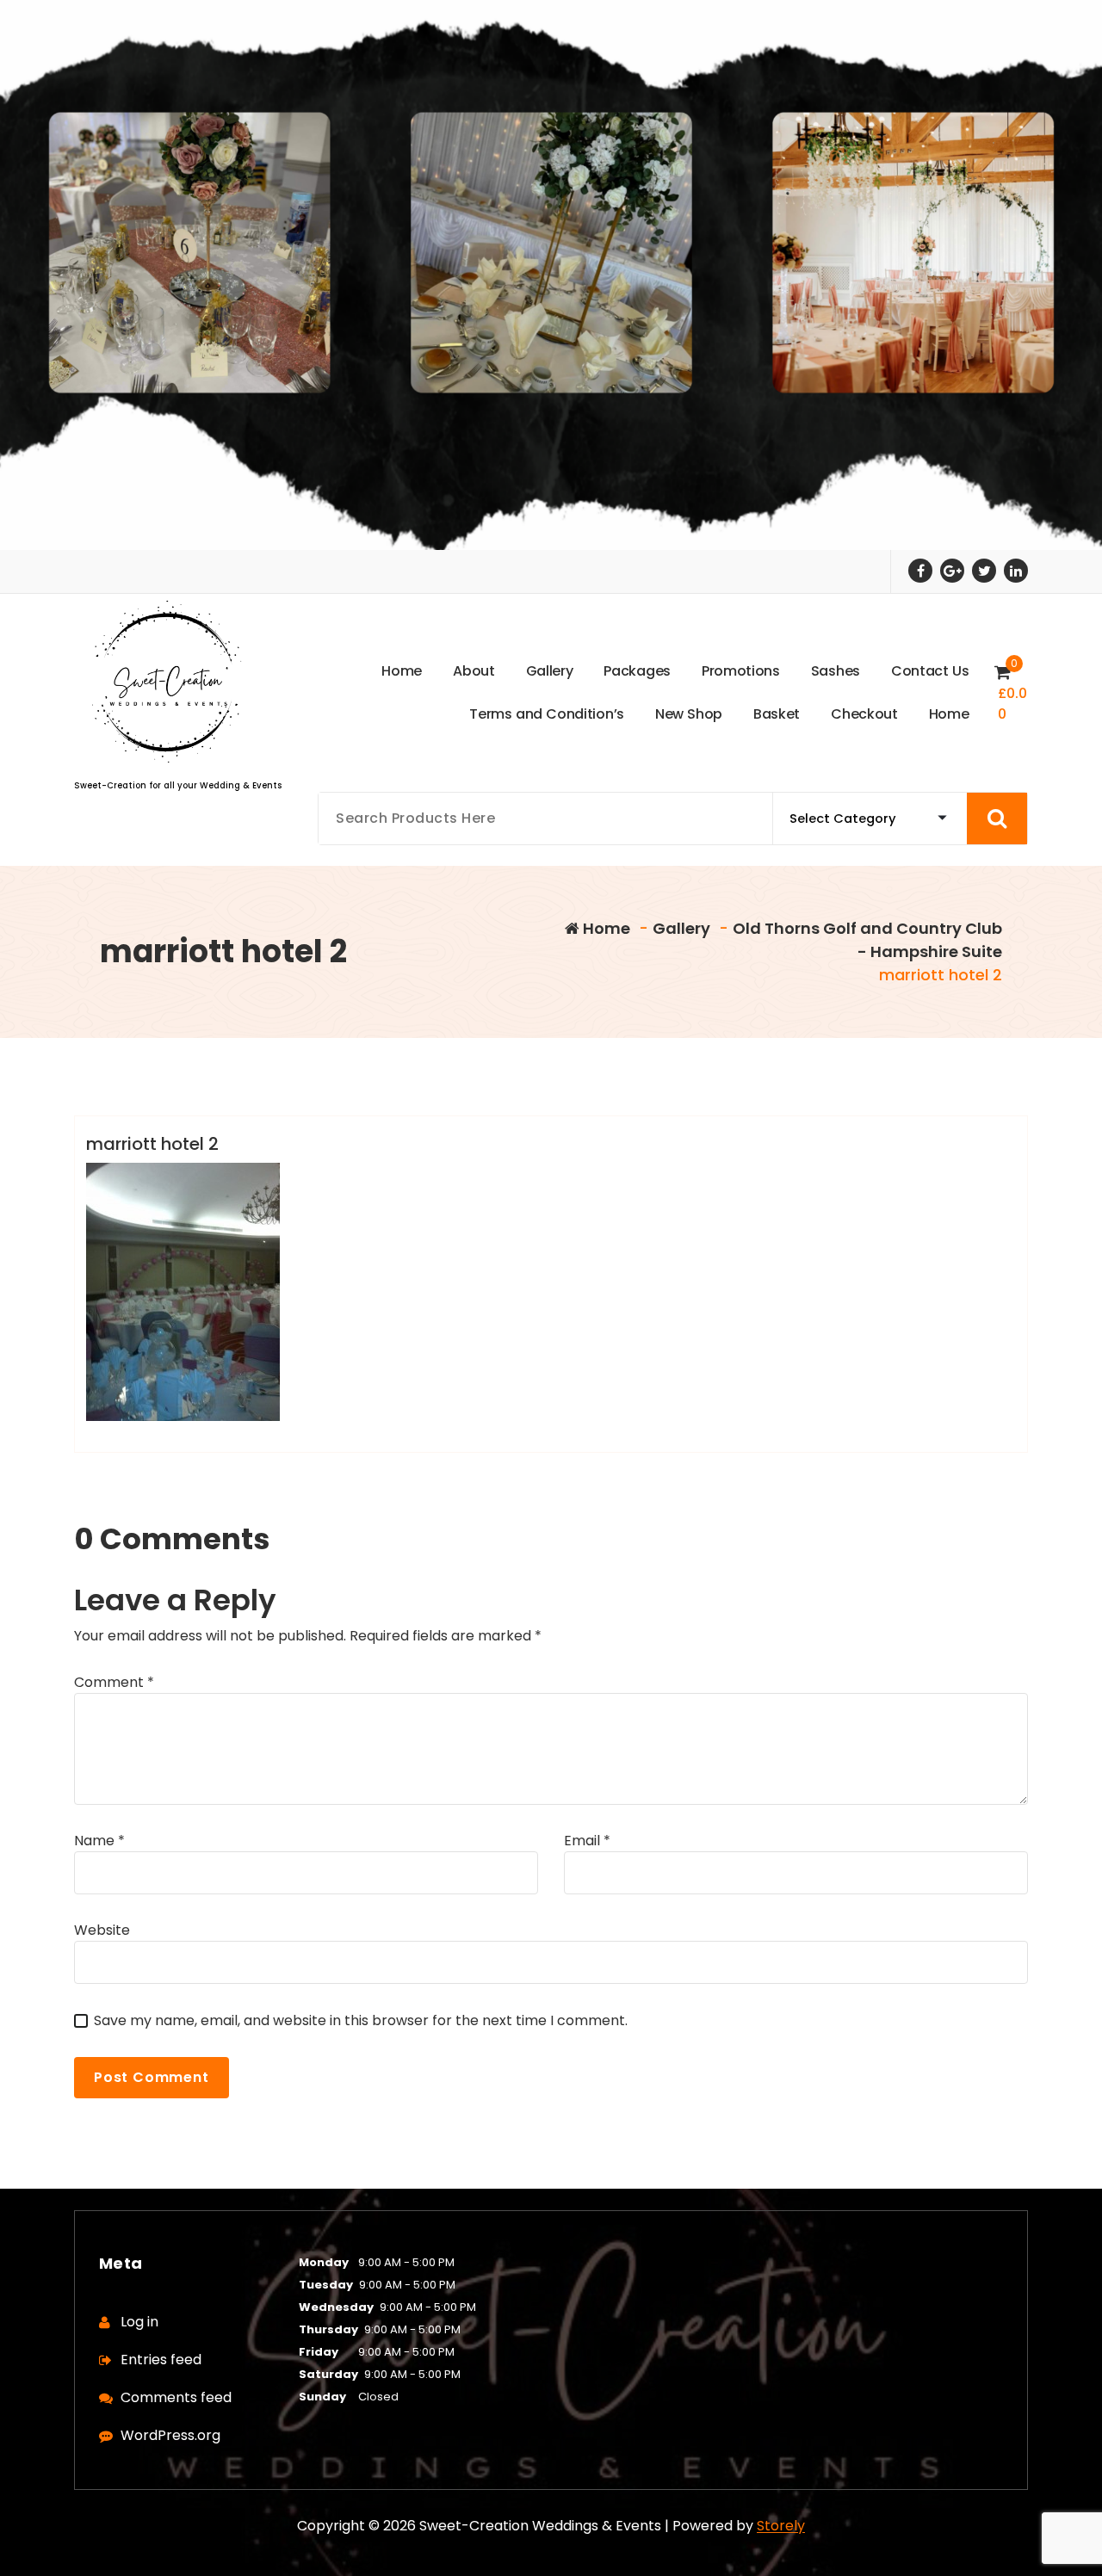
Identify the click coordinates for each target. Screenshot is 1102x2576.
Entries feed (161, 2360)
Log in (139, 2322)
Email (587, 1841)
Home (605, 928)
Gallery (681, 928)
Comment (114, 1682)
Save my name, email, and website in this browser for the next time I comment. (361, 2020)
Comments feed (176, 2397)
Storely (781, 2526)
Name (99, 1841)
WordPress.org (170, 2435)
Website (102, 1930)
